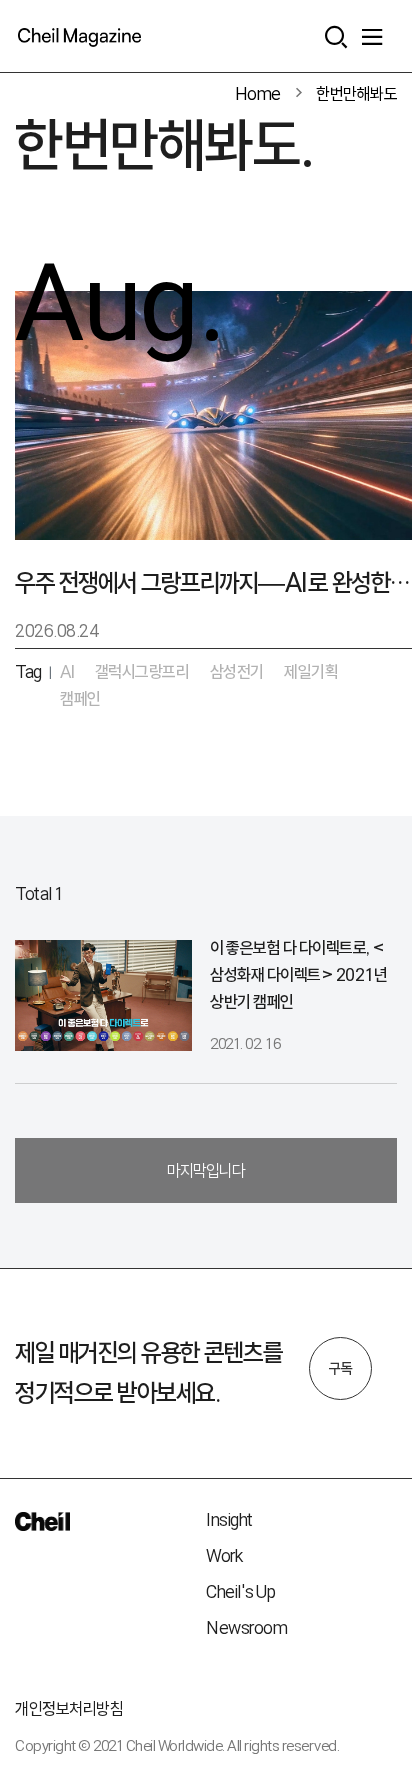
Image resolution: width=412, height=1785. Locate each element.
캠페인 (80, 698)
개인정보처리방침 (69, 1708)
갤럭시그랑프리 (142, 671)
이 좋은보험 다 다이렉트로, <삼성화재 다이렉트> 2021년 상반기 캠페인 (298, 974)
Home (258, 93)
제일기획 (311, 671)
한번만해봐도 (356, 93)
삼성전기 (237, 671)
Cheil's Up (240, 1591)
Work (224, 1555)
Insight (229, 1519)
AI (67, 671)
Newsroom (246, 1627)
